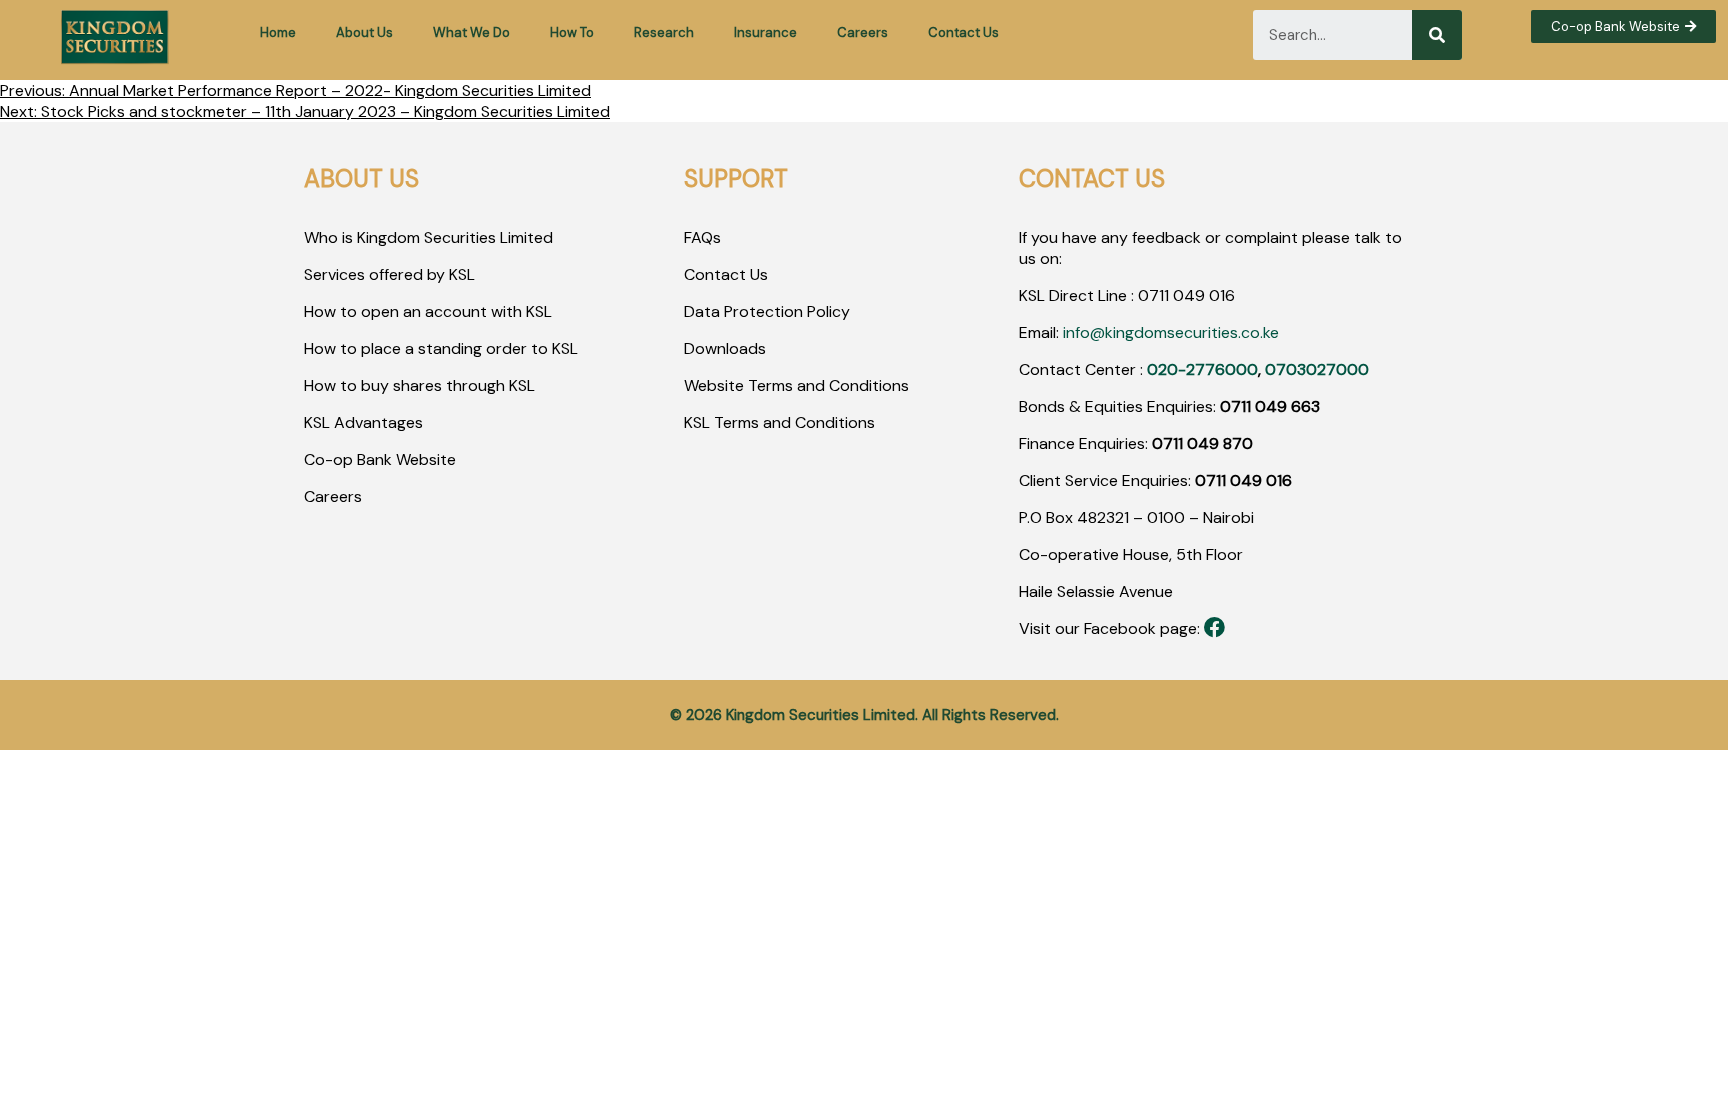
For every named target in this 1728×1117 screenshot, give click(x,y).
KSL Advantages (363, 422)
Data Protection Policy (767, 311)
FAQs (702, 237)
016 (1220, 295)
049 (1187, 295)
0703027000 (1317, 369)
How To (572, 32)
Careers (862, 32)
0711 (1153, 295)
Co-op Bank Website (380, 459)
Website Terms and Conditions (796, 385)
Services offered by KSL (389, 274)
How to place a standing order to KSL (441, 348)
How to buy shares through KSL (419, 385)
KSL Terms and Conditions (779, 422)
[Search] (1437, 35)
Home (278, 32)
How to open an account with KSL (428, 311)
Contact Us (963, 32)
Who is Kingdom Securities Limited (428, 237)
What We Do (471, 32)
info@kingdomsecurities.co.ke (1171, 332)
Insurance (765, 32)
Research (664, 32)
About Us (364, 32)
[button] (1623, 26)
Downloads (725, 348)
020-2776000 (1202, 369)
